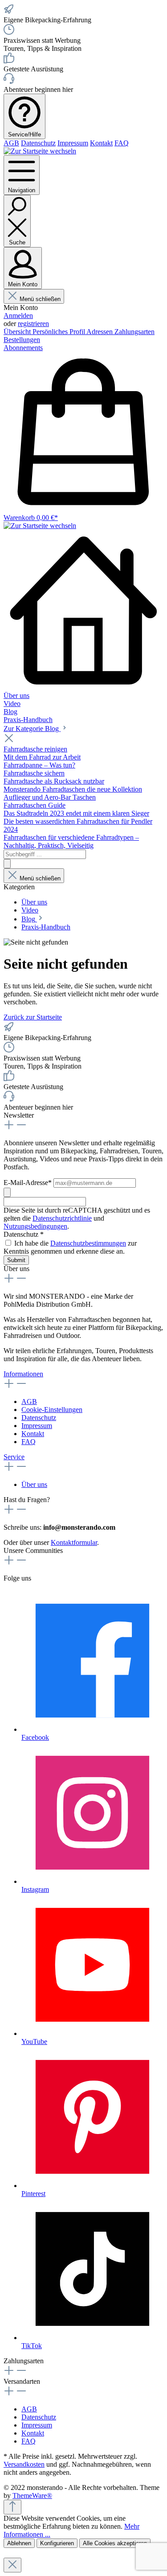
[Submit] (7, 1192)
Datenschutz (38, 143)
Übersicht (18, 332)
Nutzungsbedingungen (35, 1226)
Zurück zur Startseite (33, 1017)
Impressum (73, 143)
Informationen (23, 1374)
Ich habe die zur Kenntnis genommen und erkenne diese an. (70, 1247)
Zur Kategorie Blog (32, 729)
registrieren (33, 324)
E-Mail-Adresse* (29, 1183)
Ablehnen (19, 2543)
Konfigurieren (57, 2543)
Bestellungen (22, 340)
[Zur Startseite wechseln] (40, 151)
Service (14, 1457)
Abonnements (23, 348)
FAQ (122, 143)
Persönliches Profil (59, 332)
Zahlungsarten (134, 332)
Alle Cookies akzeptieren (115, 2543)
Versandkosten (24, 2464)
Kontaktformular (74, 1542)
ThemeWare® (32, 2495)
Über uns (34, 1484)
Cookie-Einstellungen (52, 1410)
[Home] (83, 611)
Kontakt (101, 143)
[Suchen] (7, 864)
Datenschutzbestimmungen (88, 1243)
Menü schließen (40, 299)
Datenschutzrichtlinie (62, 1218)
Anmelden (18, 316)
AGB (11, 143)
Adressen (100, 332)
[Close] (12, 2565)
